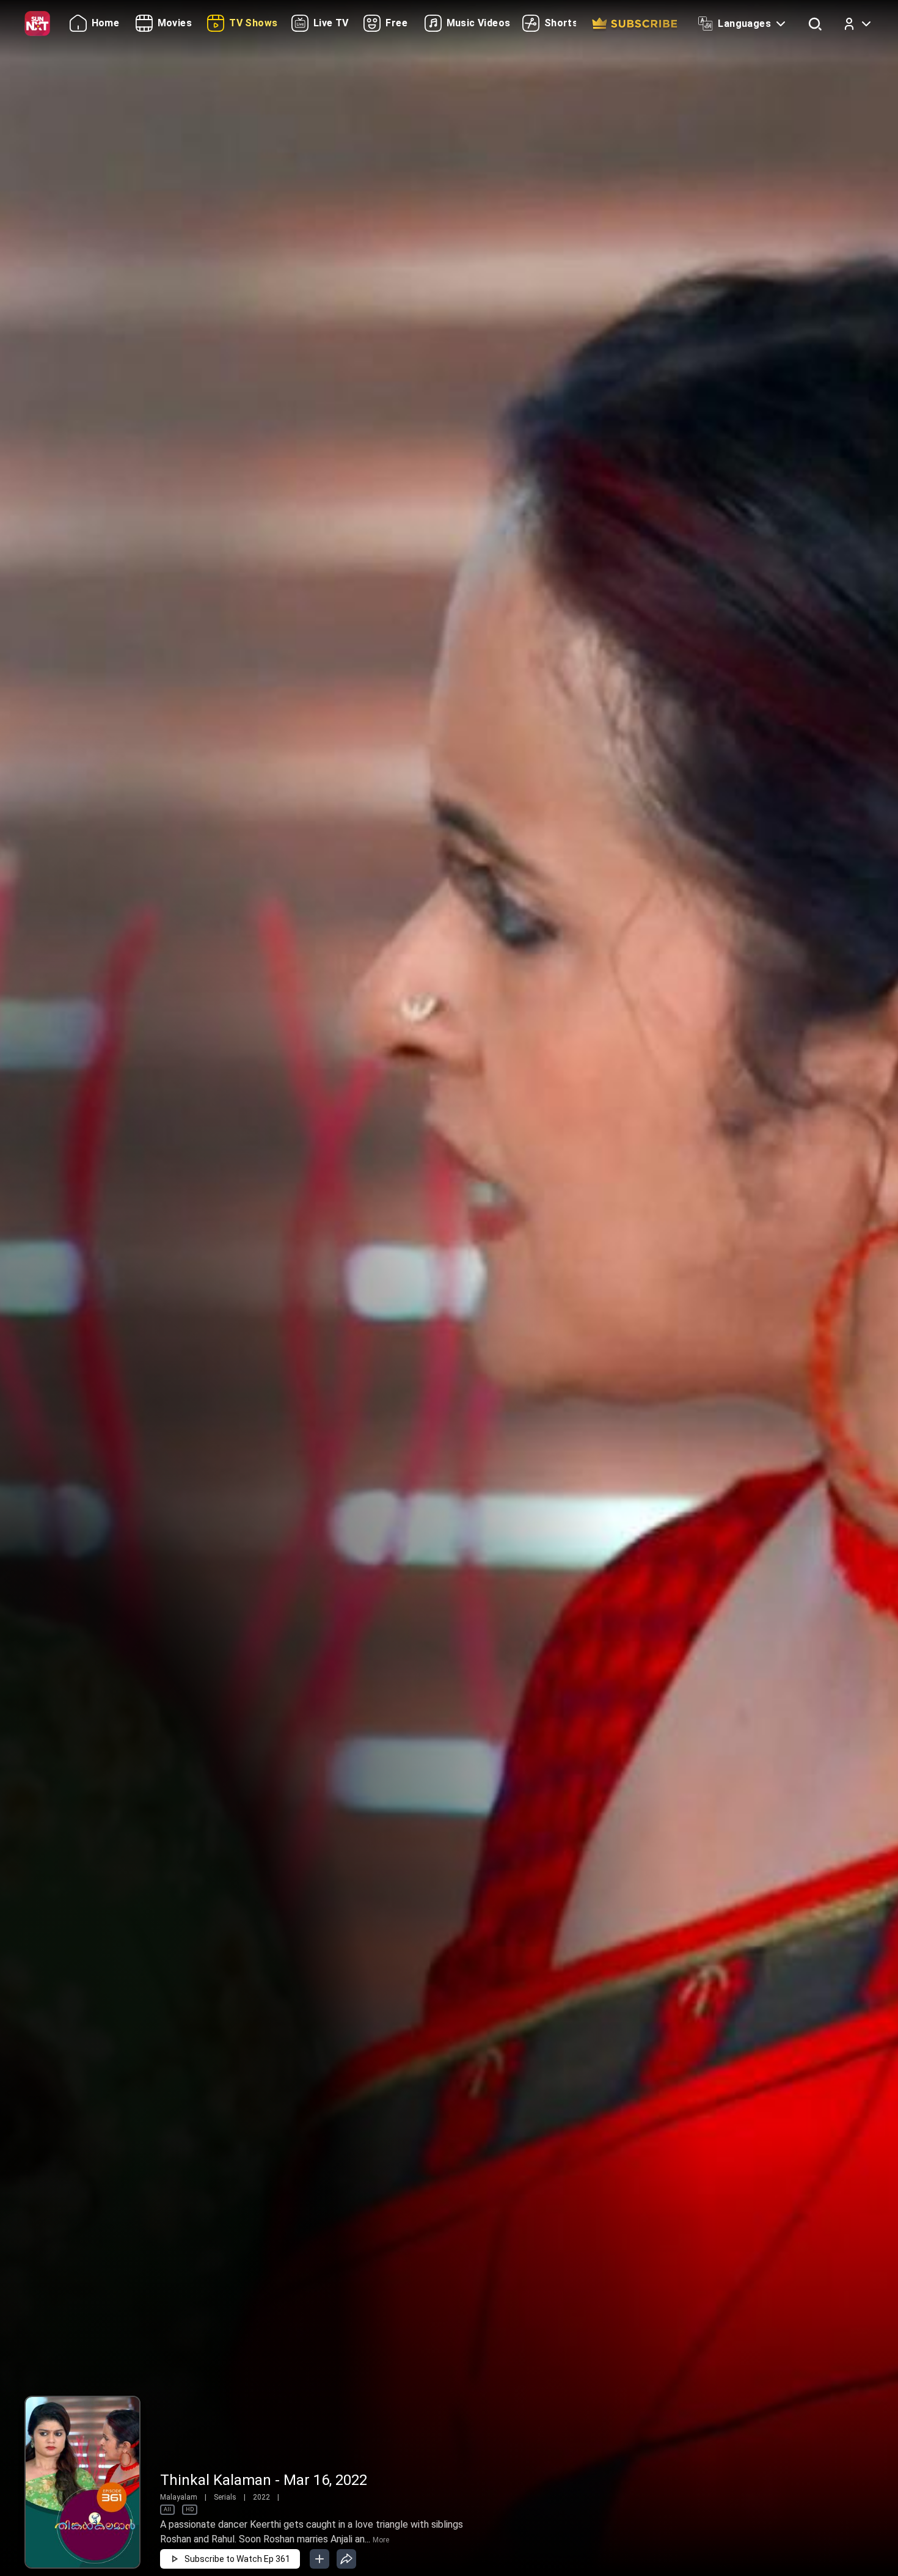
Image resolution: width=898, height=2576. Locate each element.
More (381, 2540)
